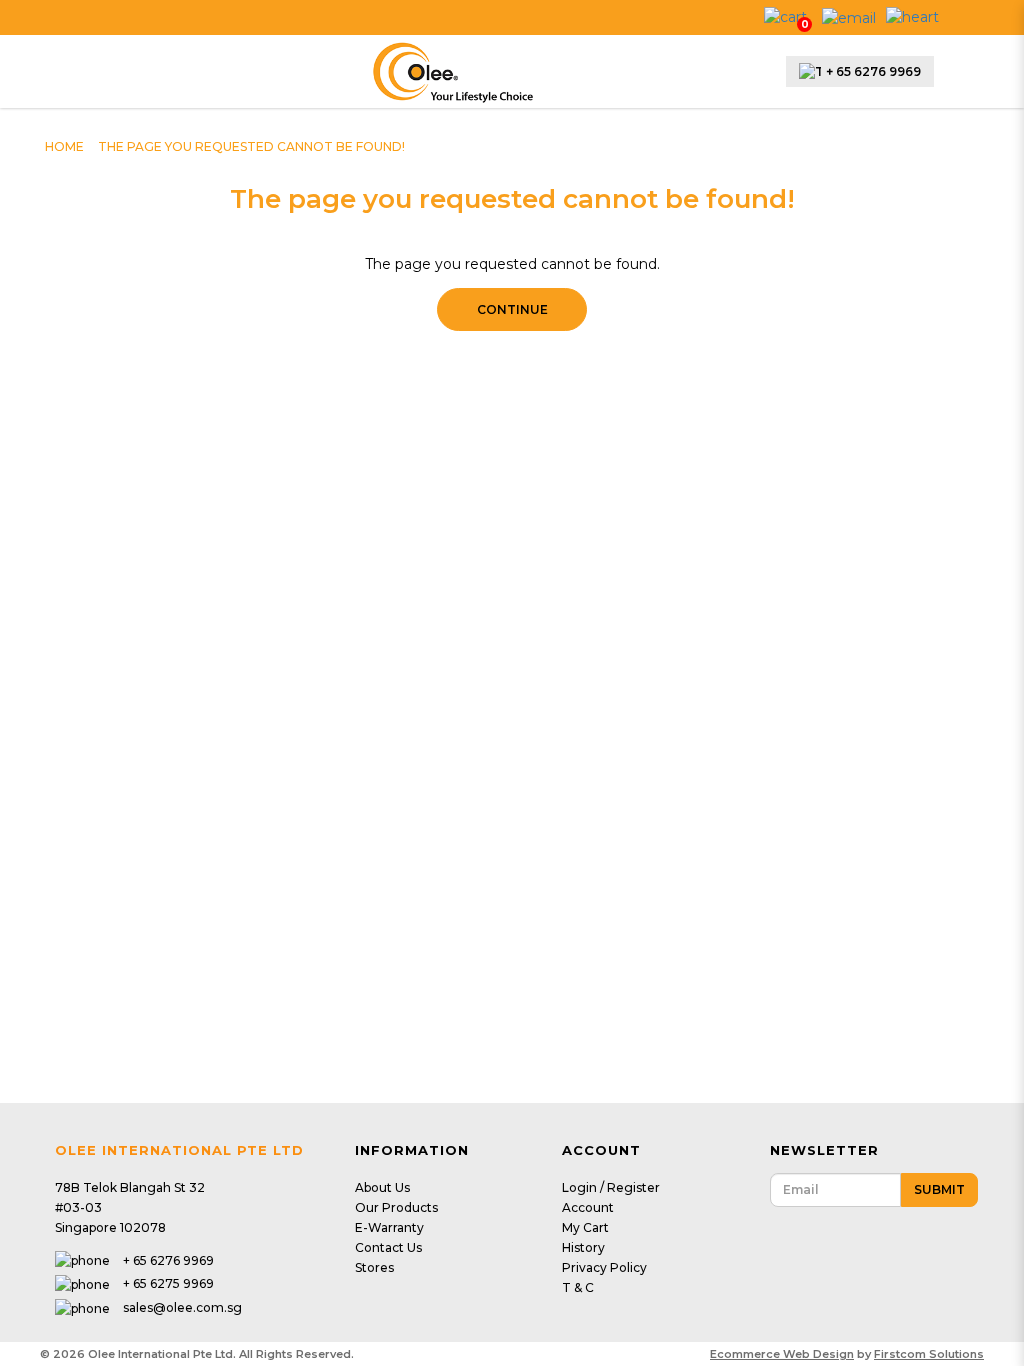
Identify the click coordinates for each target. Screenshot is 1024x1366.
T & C (578, 1287)
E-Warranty (389, 1227)
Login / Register (611, 1187)
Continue (512, 309)
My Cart (585, 1227)
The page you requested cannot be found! (251, 146)
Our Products (396, 1207)
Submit (939, 1189)
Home (64, 146)
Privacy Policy (604, 1267)
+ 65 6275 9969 (168, 1283)
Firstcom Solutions (929, 1354)
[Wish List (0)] (912, 16)
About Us (382, 1187)
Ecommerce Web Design (782, 1354)
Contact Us (388, 1247)
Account (588, 1207)
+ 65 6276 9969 (873, 71)
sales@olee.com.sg (182, 1307)
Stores (374, 1267)
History (583, 1247)
